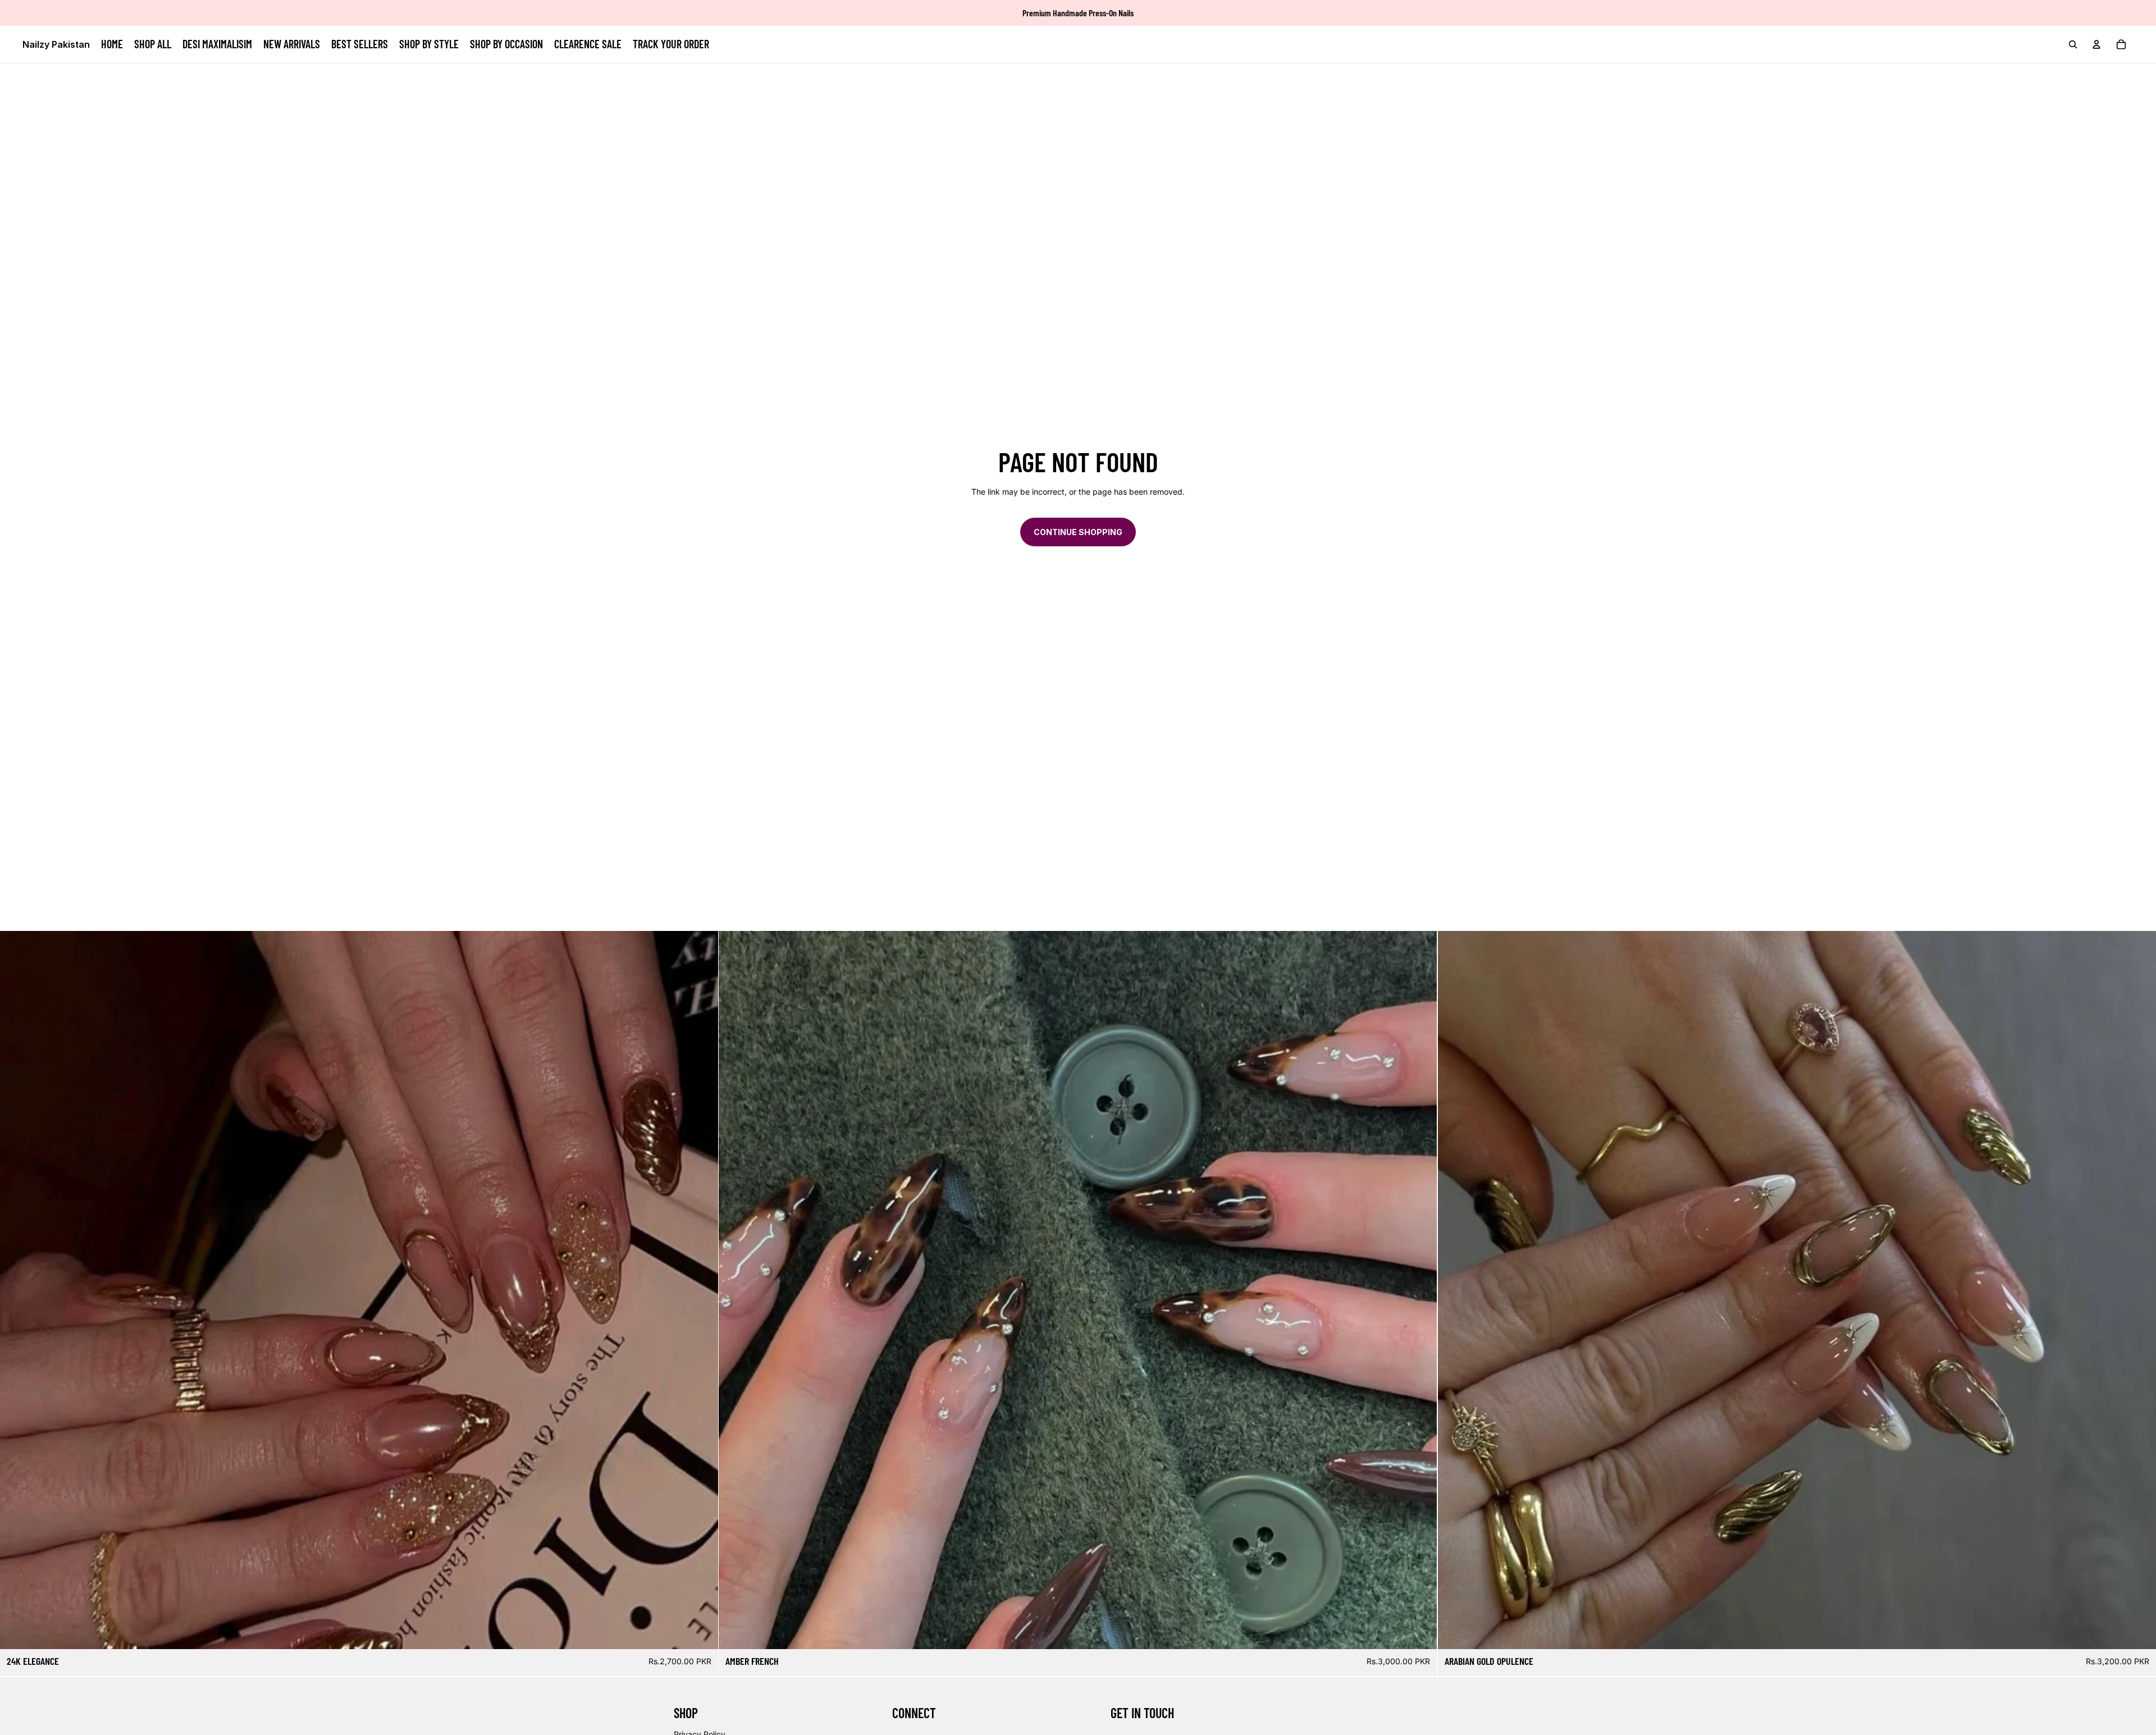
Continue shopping (1078, 532)
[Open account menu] (2096, 44)
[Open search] (2073, 44)
